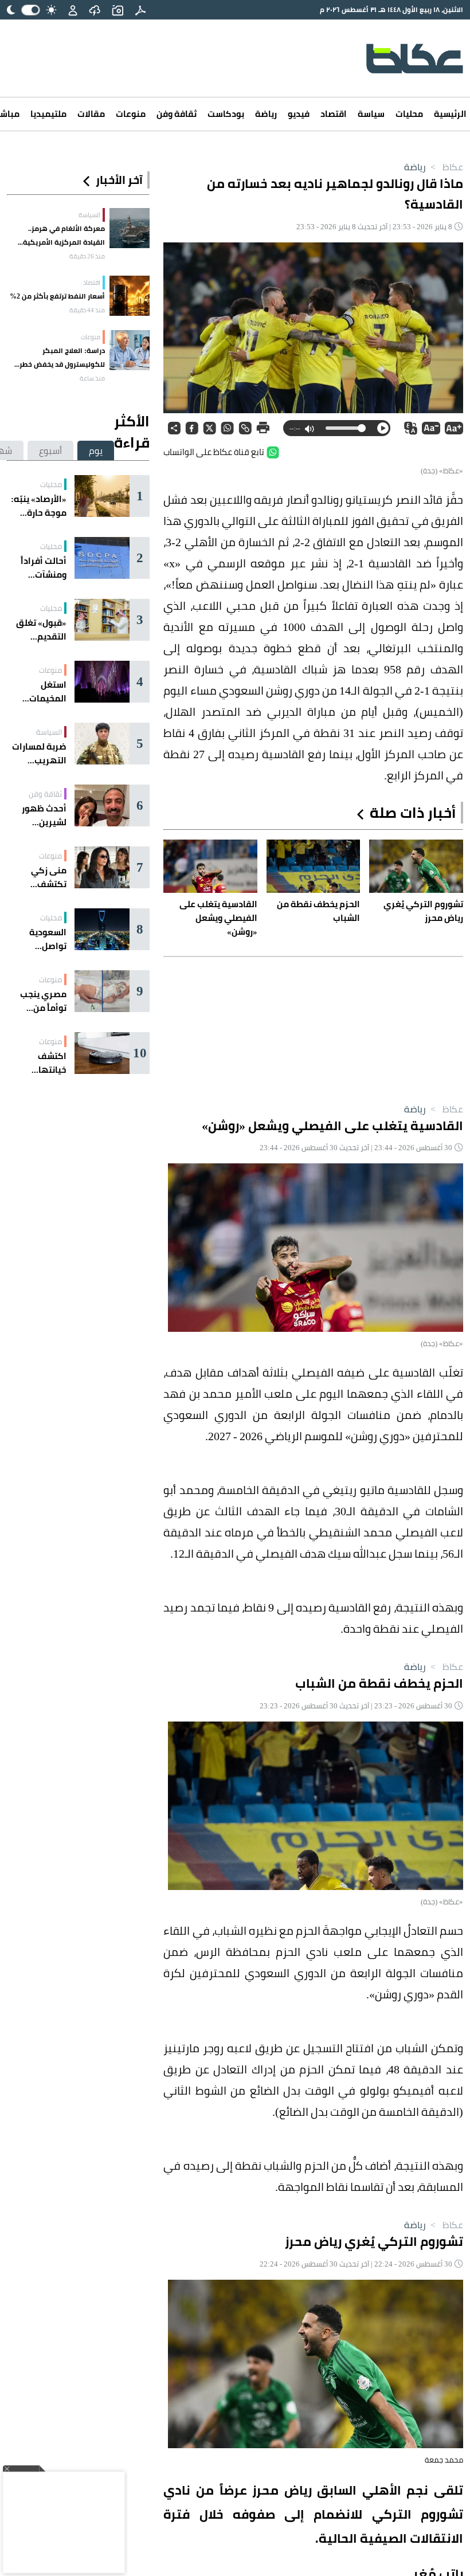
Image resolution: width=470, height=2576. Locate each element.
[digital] (140, 10)
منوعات (131, 114)
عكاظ (446, 167)
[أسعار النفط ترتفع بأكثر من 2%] (130, 296)
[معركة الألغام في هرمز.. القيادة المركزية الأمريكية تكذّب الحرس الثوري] (130, 228)
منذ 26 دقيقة (87, 256)
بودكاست (226, 114)
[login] (73, 10)
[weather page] (95, 10)
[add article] (117, 10)
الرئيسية (450, 114)
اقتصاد (334, 114)
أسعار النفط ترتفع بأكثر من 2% (57, 296)
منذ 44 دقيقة (87, 310)
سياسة (371, 114)
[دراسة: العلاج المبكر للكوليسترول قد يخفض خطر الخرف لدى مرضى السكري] (130, 350)
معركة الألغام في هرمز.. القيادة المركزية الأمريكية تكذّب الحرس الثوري (64, 236)
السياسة (89, 215)
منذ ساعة (92, 378)
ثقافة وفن (177, 114)
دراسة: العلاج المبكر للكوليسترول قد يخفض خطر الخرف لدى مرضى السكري (62, 358)
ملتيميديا (48, 114)
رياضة (266, 114)
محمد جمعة (444, 2460)
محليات (409, 114)
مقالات (91, 114)
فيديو (299, 114)
